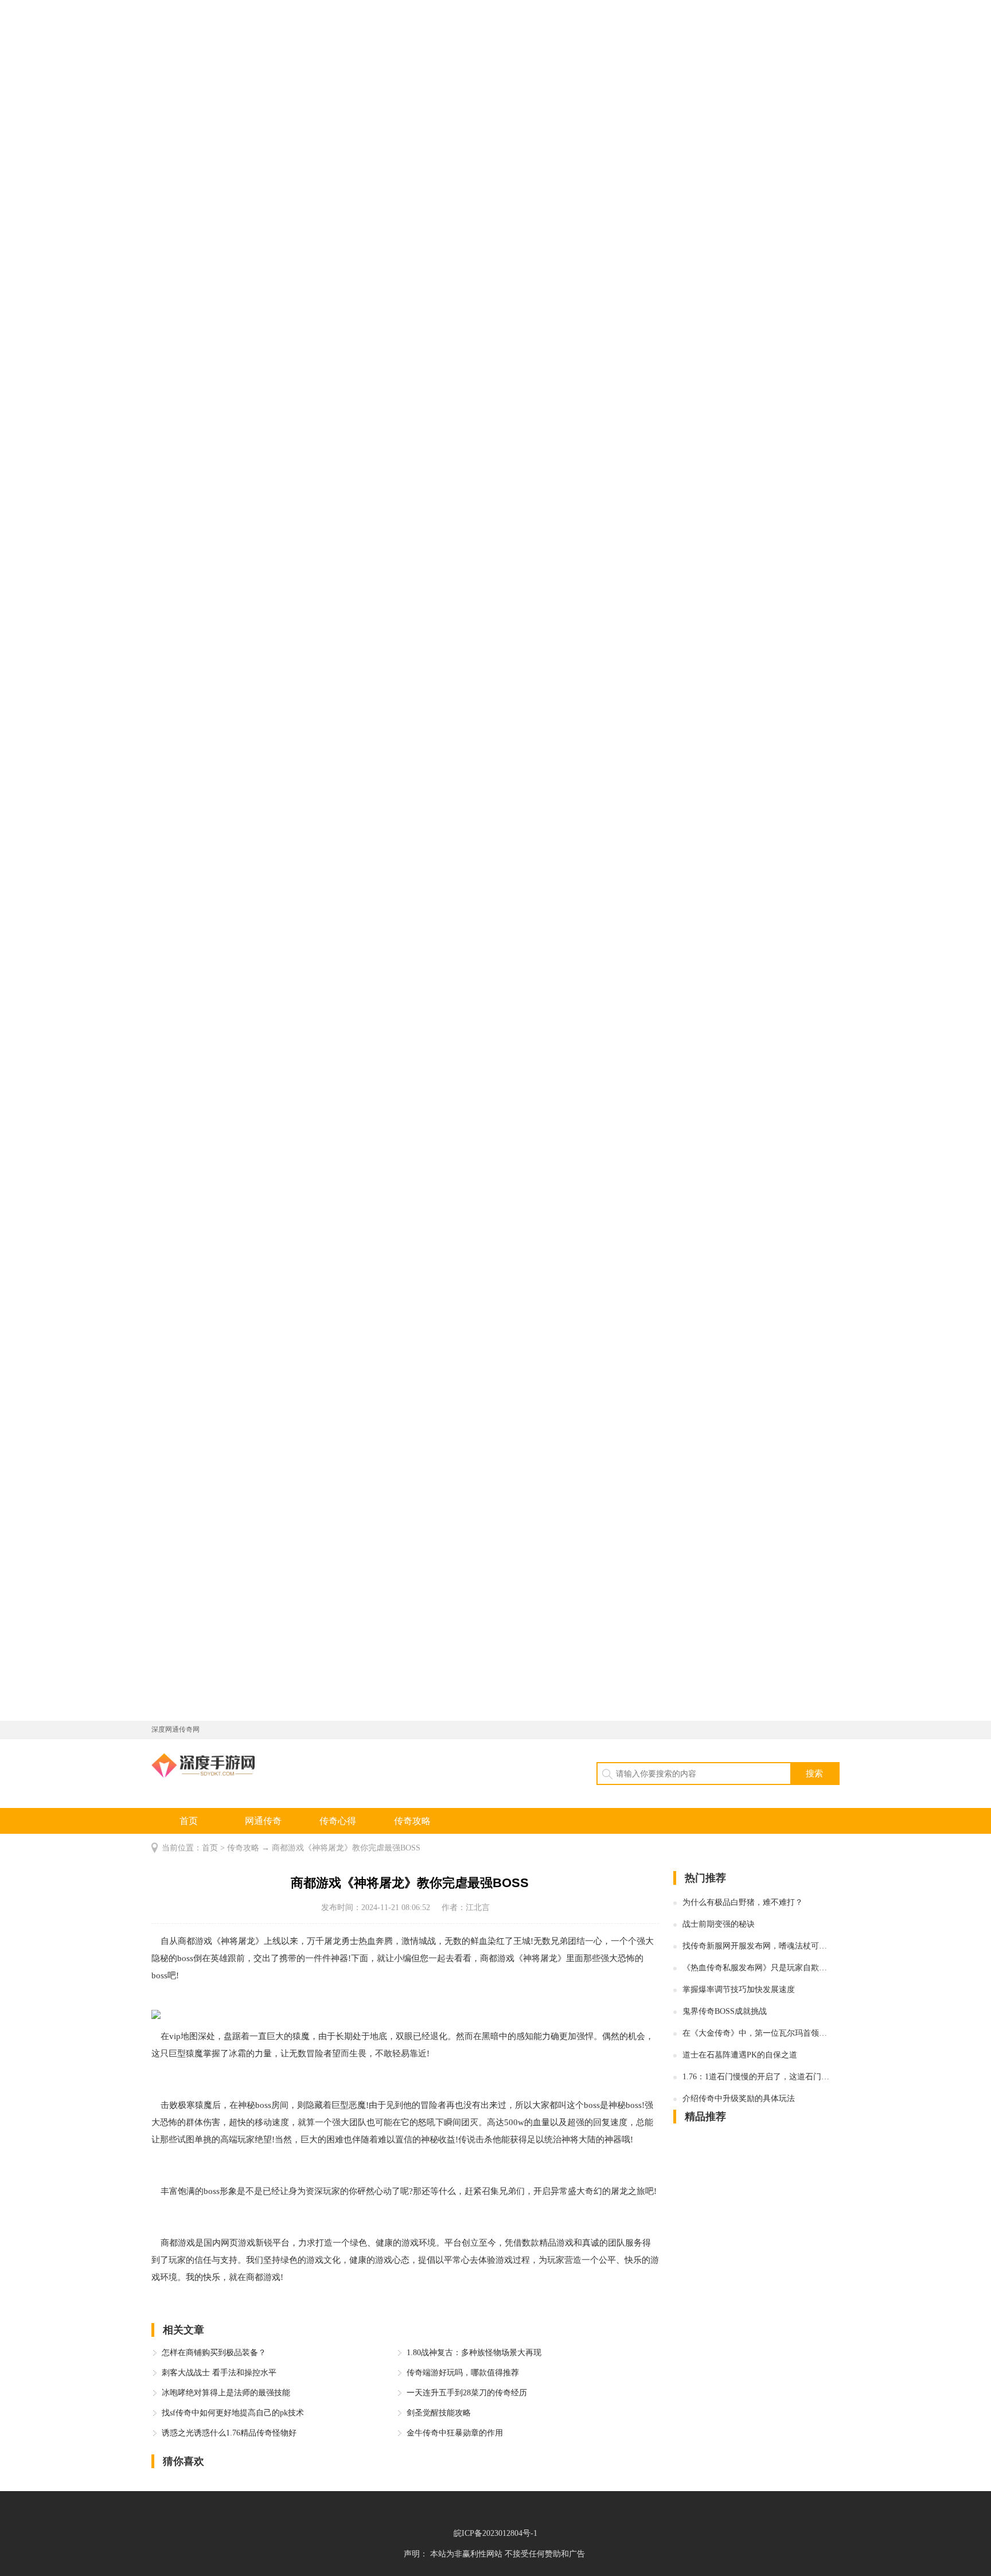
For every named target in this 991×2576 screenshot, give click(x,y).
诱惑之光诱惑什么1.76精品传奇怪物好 (229, 2433)
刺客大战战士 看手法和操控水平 (219, 2373)
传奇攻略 (412, 1821)
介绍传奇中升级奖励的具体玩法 (739, 2098)
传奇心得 (338, 1821)
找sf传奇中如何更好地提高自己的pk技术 (233, 2413)
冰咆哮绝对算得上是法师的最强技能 (226, 2393)
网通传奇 (263, 1821)
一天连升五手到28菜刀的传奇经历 (467, 2393)
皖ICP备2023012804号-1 (495, 2533)
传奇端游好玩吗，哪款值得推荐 (463, 2373)
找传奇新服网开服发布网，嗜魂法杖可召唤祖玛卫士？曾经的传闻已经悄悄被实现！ (756, 1946)
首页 (189, 1821)
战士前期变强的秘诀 (719, 1924)
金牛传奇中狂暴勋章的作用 (455, 2433)
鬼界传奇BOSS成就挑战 (725, 2011)
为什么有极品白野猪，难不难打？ (743, 1902)
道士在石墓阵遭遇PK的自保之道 (740, 2055)
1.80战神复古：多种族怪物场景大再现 (474, 2353)
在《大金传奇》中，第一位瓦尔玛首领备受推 (756, 2033)
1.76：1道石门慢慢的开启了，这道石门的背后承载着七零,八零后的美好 (756, 2077)
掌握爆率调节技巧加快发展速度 (739, 1990)
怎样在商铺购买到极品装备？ (214, 2353)
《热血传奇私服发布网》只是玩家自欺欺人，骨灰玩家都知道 (756, 1968)
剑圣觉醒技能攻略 (439, 2413)
